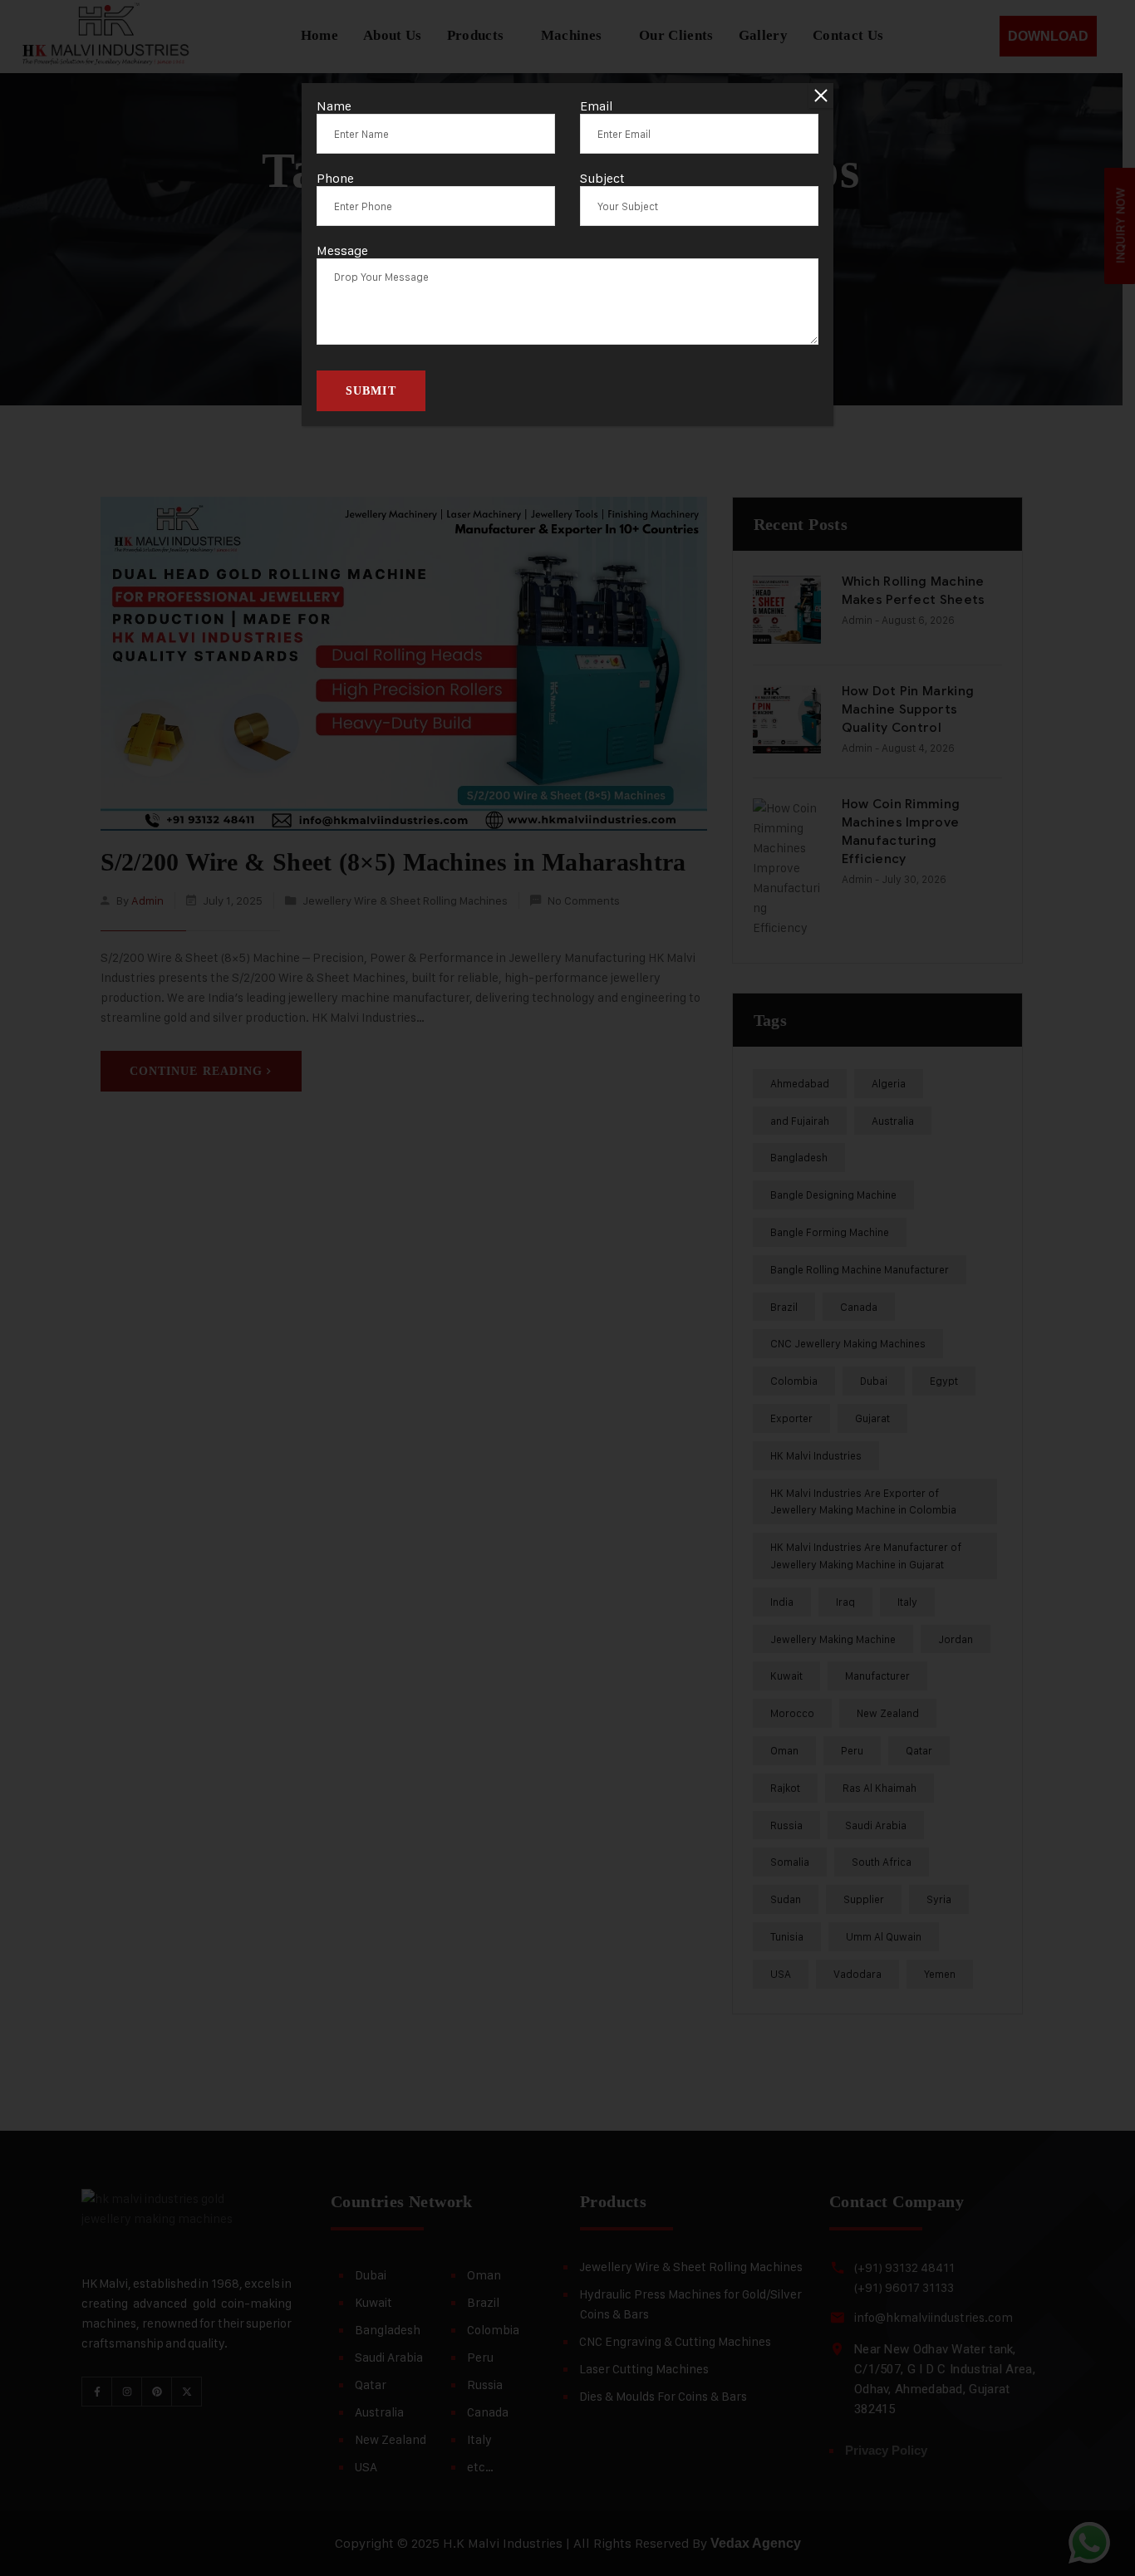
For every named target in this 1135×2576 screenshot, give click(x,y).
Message (342, 250)
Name (334, 106)
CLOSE (821, 96)
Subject (602, 178)
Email (597, 106)
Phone (335, 178)
